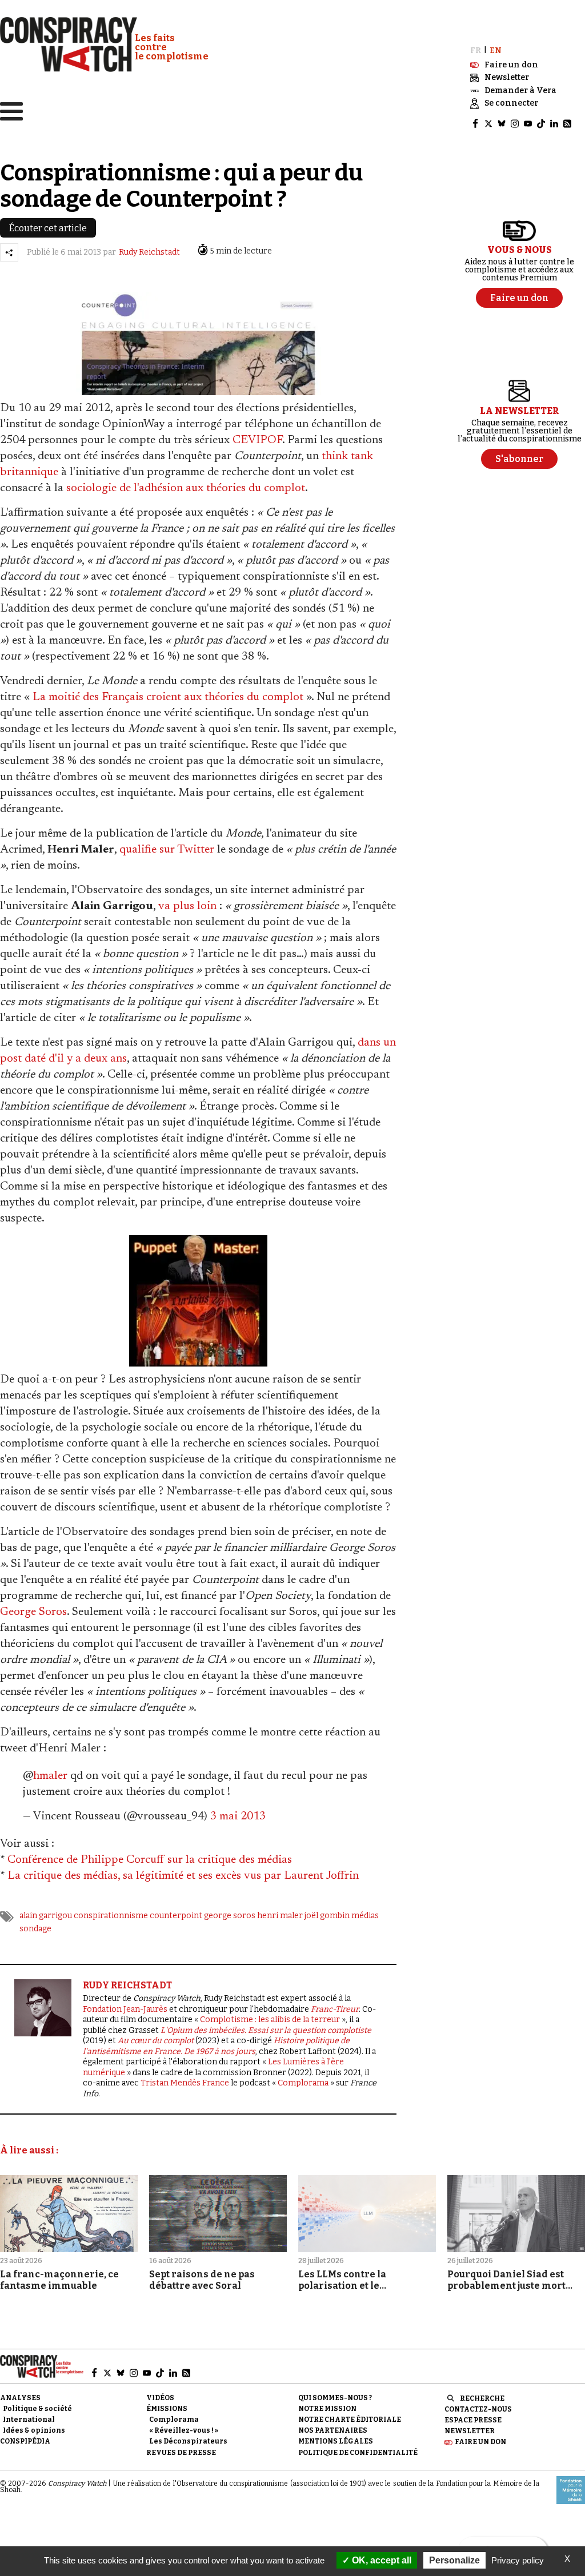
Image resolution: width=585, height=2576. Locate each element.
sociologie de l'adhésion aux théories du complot (186, 488)
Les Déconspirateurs (188, 2441)
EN (496, 51)
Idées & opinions (34, 2430)
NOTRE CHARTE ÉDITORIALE (350, 2420)
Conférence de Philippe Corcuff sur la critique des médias (150, 1860)
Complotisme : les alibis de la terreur (270, 2020)
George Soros (33, 1612)
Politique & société (37, 2409)
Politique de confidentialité (358, 2453)
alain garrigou (46, 1916)
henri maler (280, 1916)
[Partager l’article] (9, 252)
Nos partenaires (333, 2430)
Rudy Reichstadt (149, 252)
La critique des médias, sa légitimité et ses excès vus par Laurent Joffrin (183, 1876)
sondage (35, 1929)
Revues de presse (181, 2453)
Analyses (20, 2398)
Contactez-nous (478, 2409)
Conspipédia (25, 2441)
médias (365, 1916)
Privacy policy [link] (518, 2560)
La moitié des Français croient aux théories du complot (168, 697)
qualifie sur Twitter (167, 850)
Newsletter (470, 2431)
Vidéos (160, 2398)
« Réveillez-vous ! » (184, 2430)
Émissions (167, 2409)
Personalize (454, 2560)
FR (476, 51)
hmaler (50, 1776)
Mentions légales (336, 2441)
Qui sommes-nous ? (335, 2398)
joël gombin (327, 1916)
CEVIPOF (257, 440)
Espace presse (473, 2420)
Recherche (482, 2398)
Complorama (303, 2083)
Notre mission (327, 2409)
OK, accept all (380, 2560)
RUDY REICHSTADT (127, 1985)
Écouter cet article (48, 228)
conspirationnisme (111, 1916)
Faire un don (480, 2442)
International (29, 2420)
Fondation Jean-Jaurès (125, 2009)
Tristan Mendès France (185, 2083)
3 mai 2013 (238, 1817)
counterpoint (176, 1916)
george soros (230, 1916)
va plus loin (187, 906)
